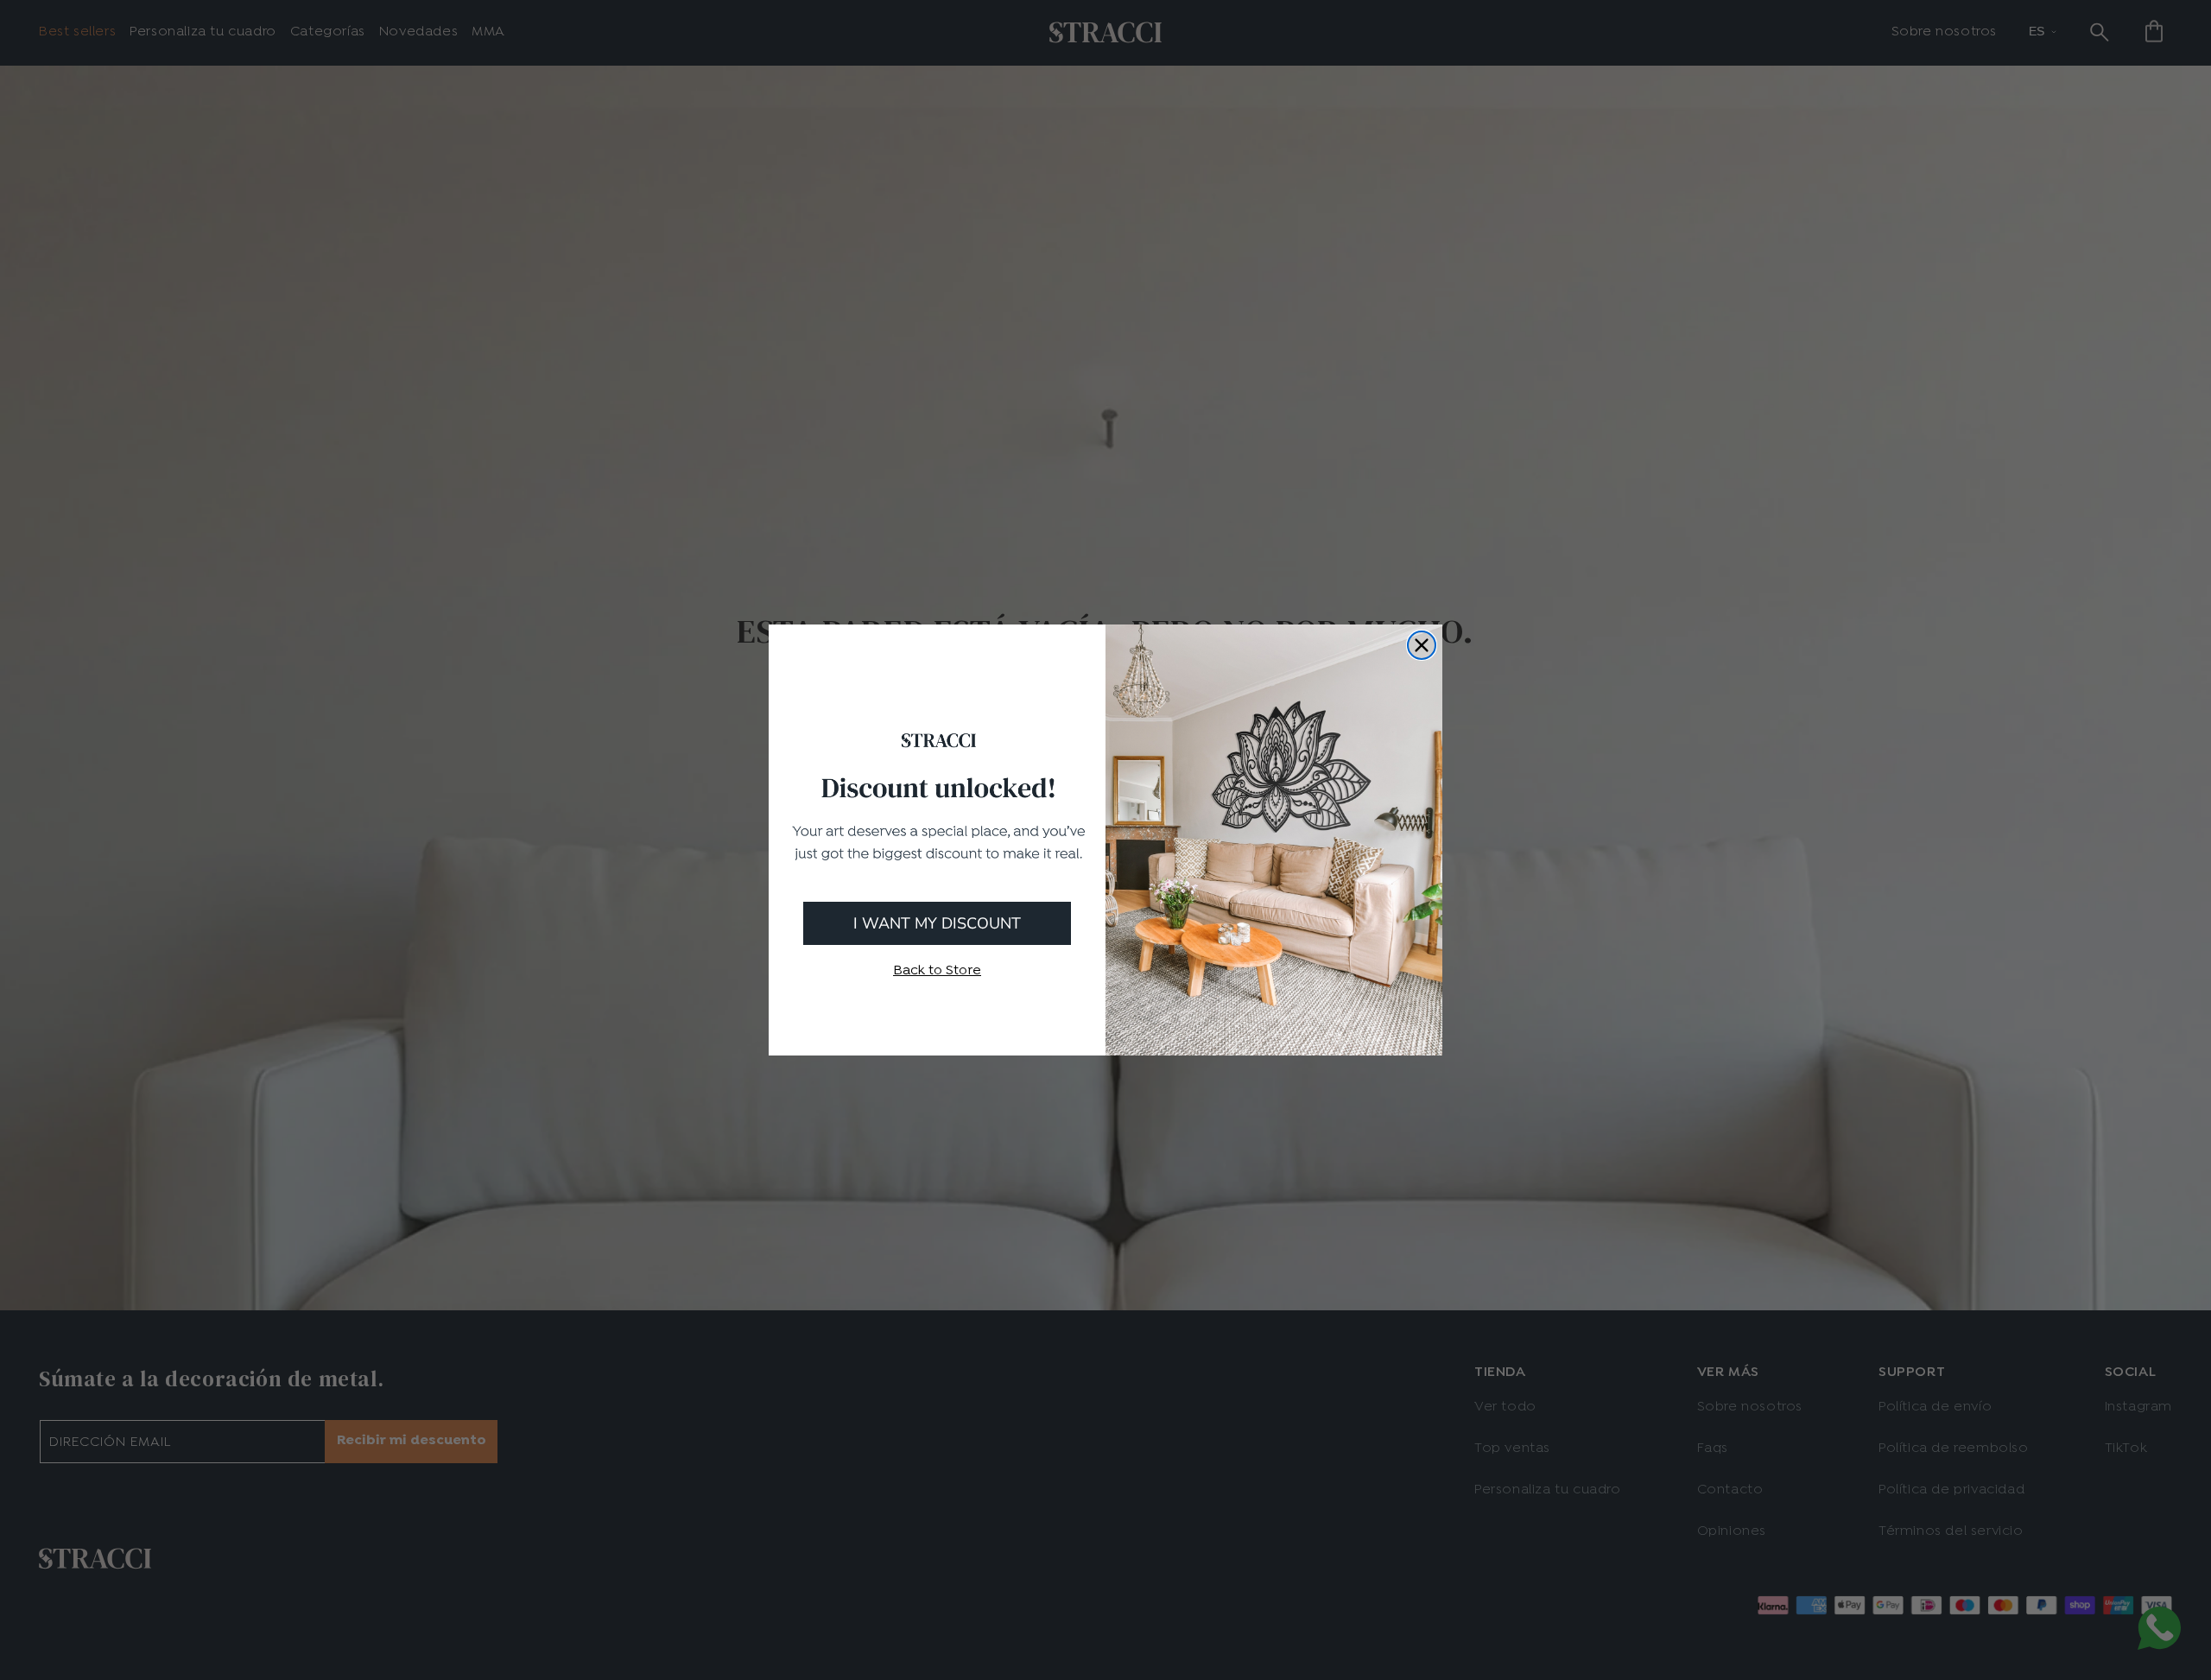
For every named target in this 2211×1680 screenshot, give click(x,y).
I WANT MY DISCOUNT (937, 923)
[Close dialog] (1422, 645)
